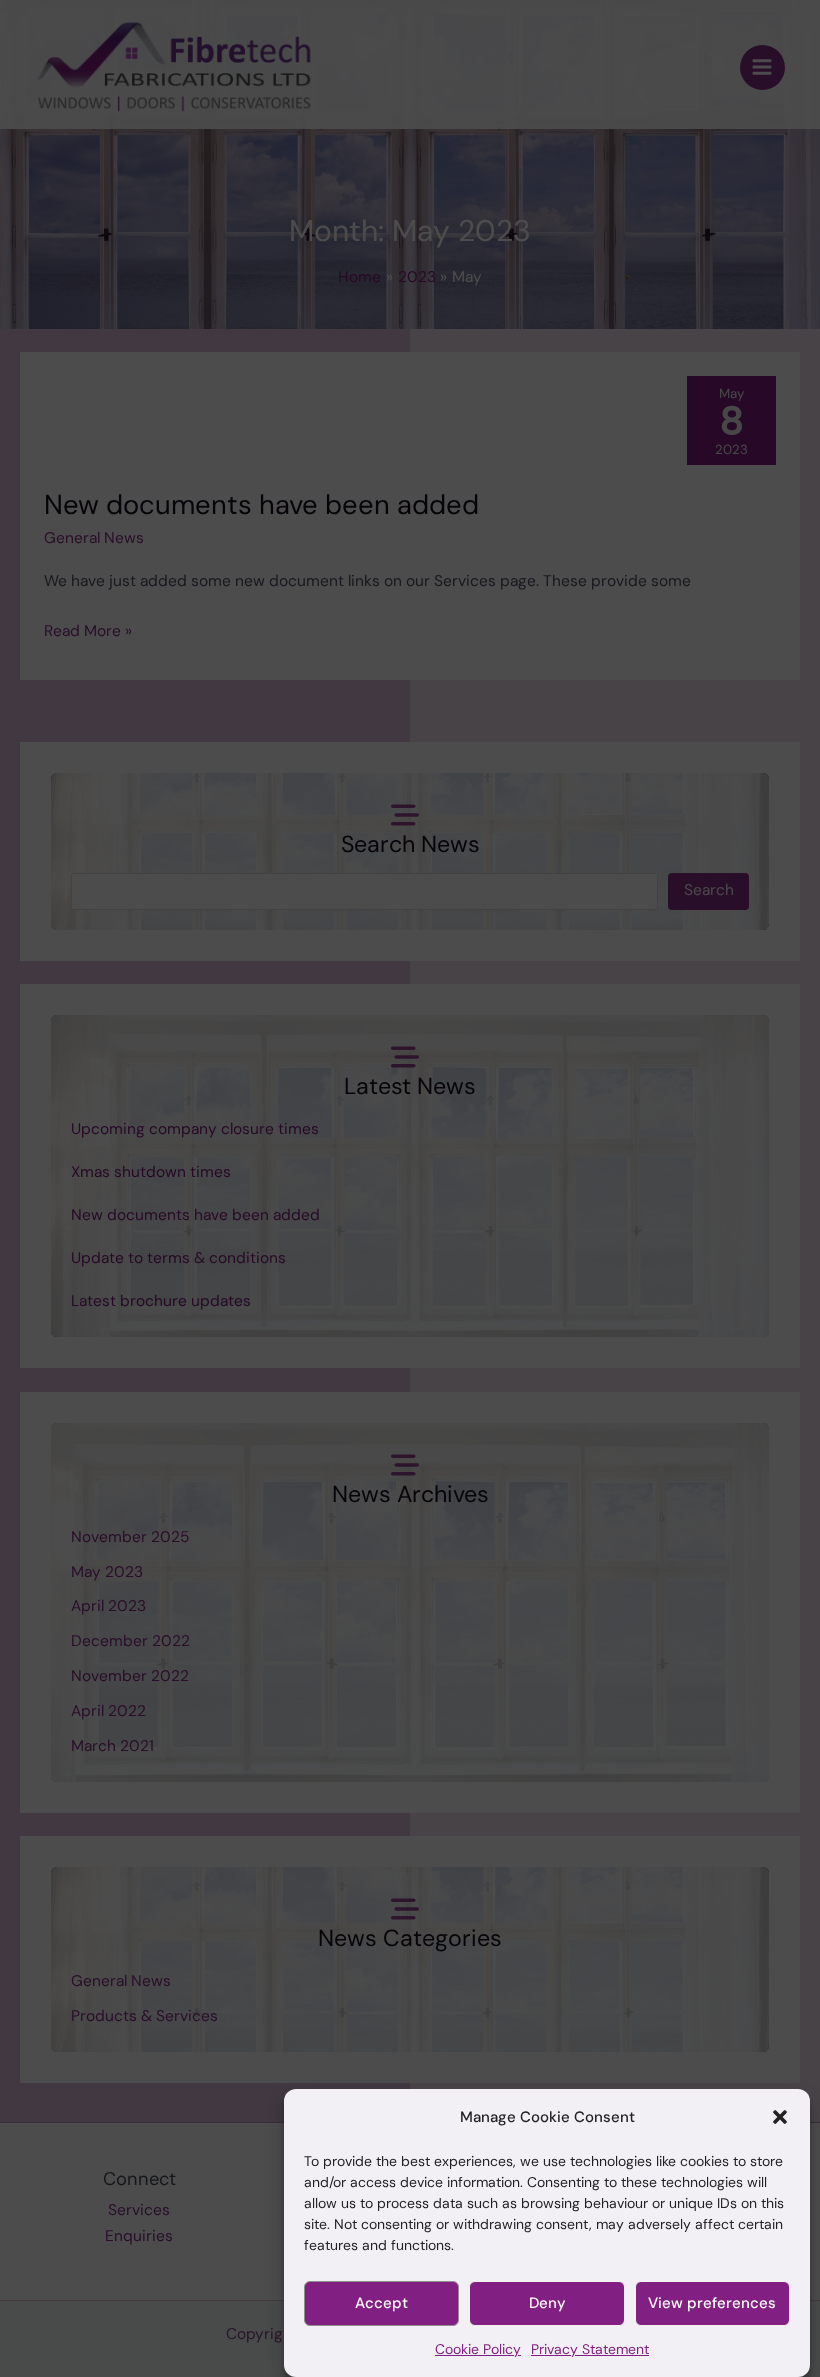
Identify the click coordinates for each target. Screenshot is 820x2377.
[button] (780, 2117)
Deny (547, 2303)
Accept (381, 2303)
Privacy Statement (590, 2349)
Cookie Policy (478, 2349)
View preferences (712, 2303)
